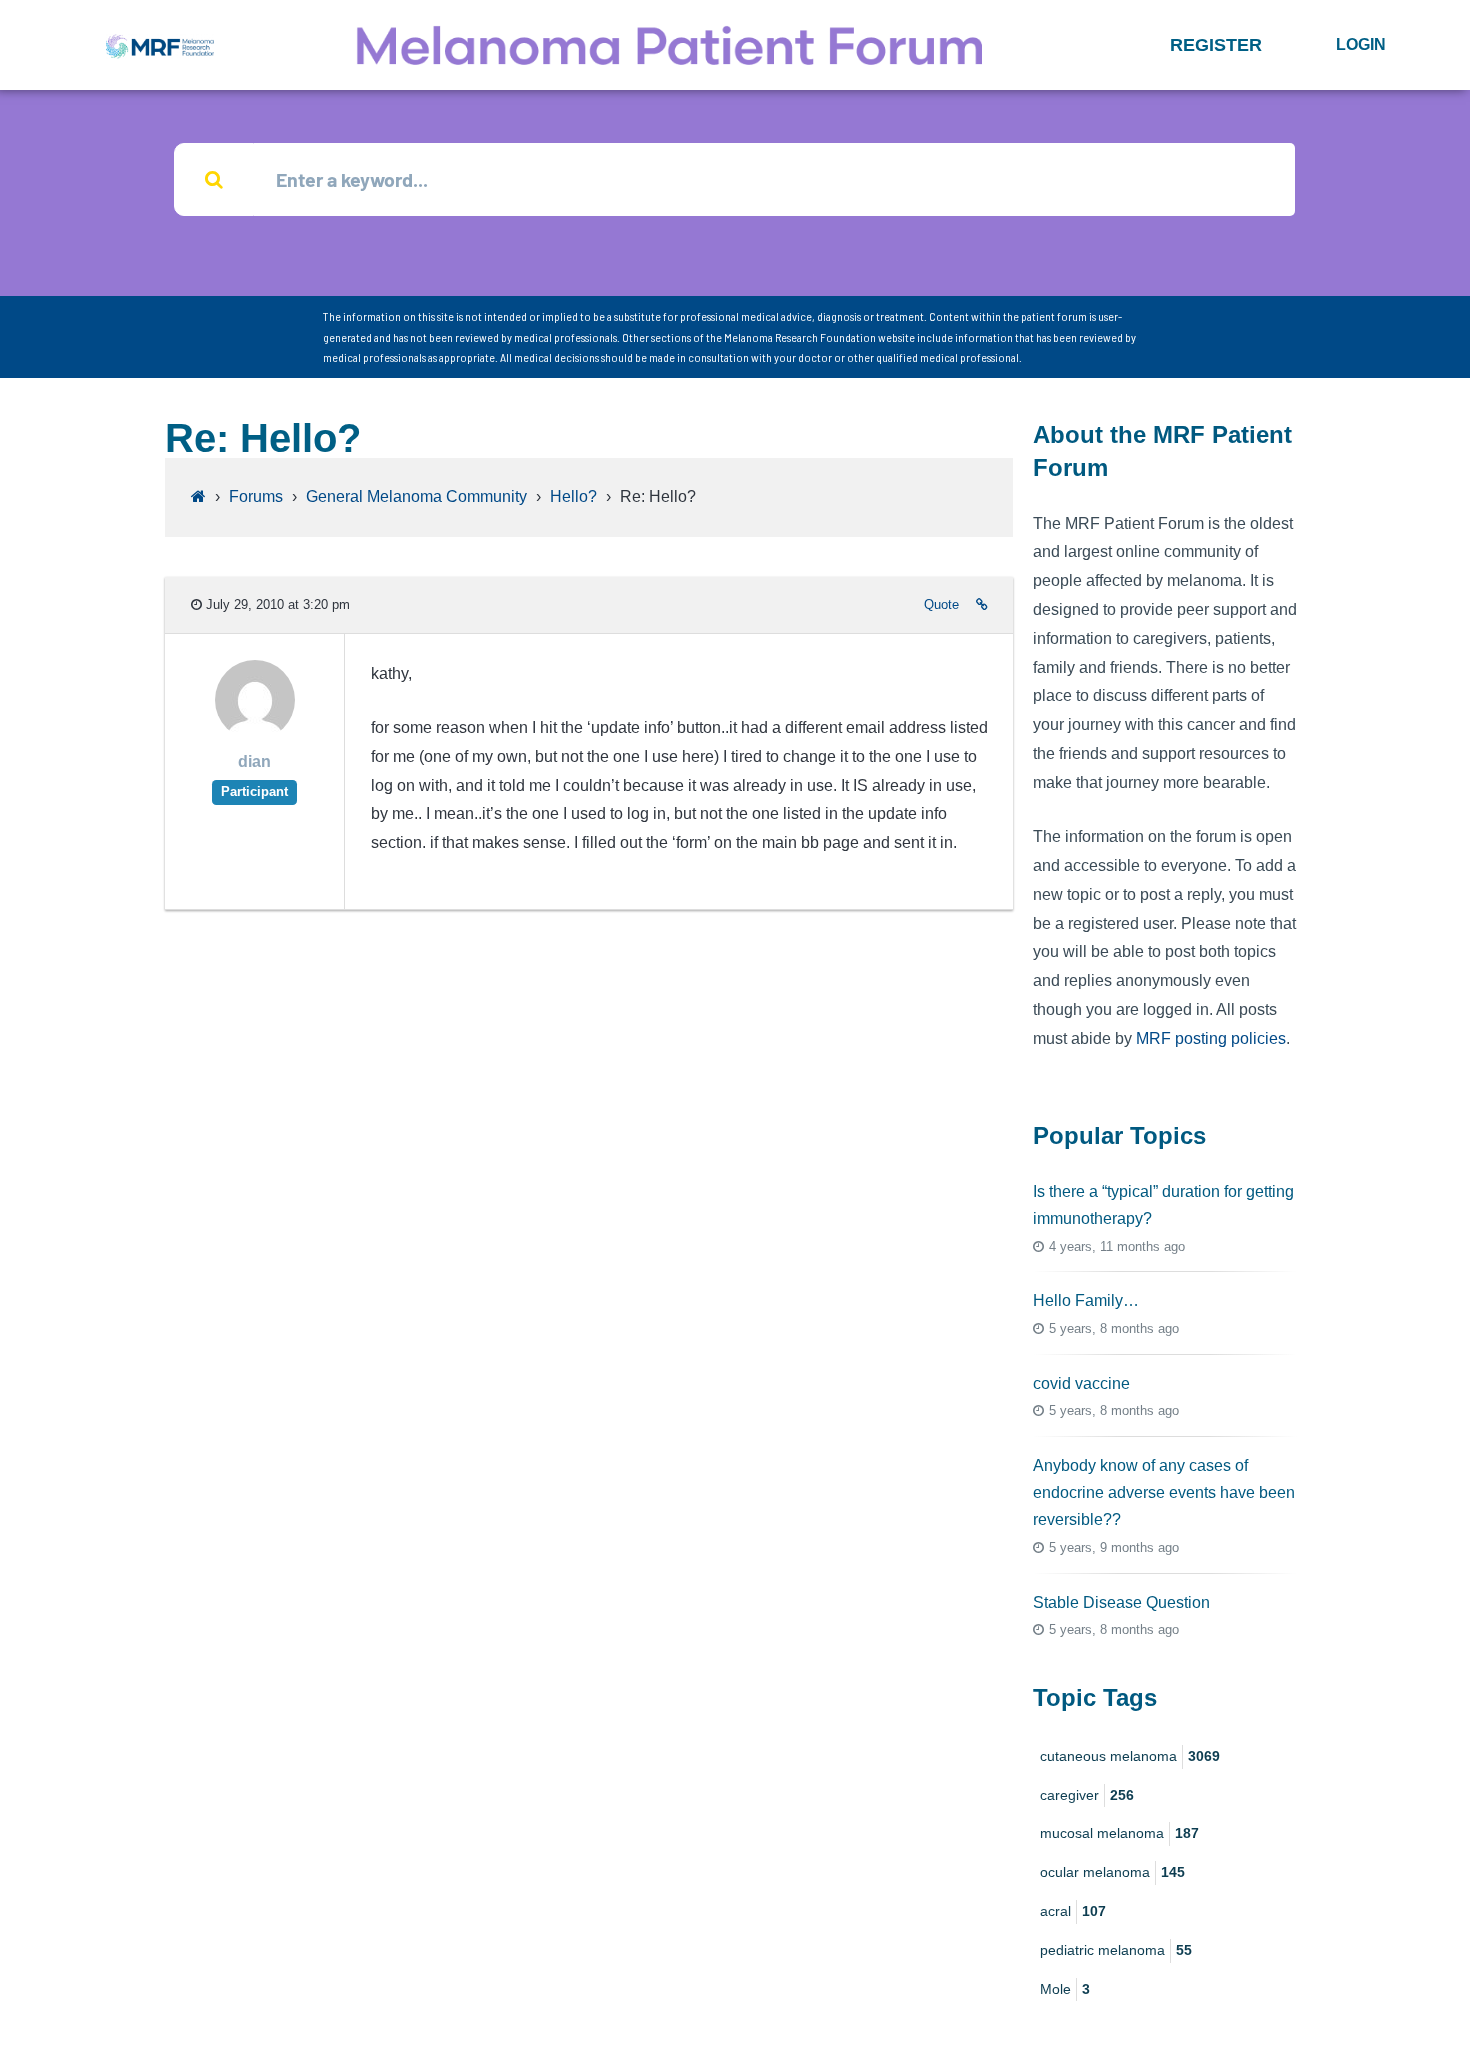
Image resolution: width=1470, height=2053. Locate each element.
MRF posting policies (1211, 1038)
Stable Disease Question (1121, 1602)
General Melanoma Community (416, 496)
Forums (256, 496)
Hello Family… (1086, 1300)
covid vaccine (1081, 1383)
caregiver (1087, 1795)
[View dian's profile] (255, 734)
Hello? (573, 496)
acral (1073, 1911)
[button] (1216, 45)
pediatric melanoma (1116, 1950)
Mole (1065, 1989)
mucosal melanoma (1119, 1833)
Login (1361, 44)
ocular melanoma (1112, 1872)
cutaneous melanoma (1130, 1756)
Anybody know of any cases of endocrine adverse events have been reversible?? (1164, 1492)
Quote (941, 604)
